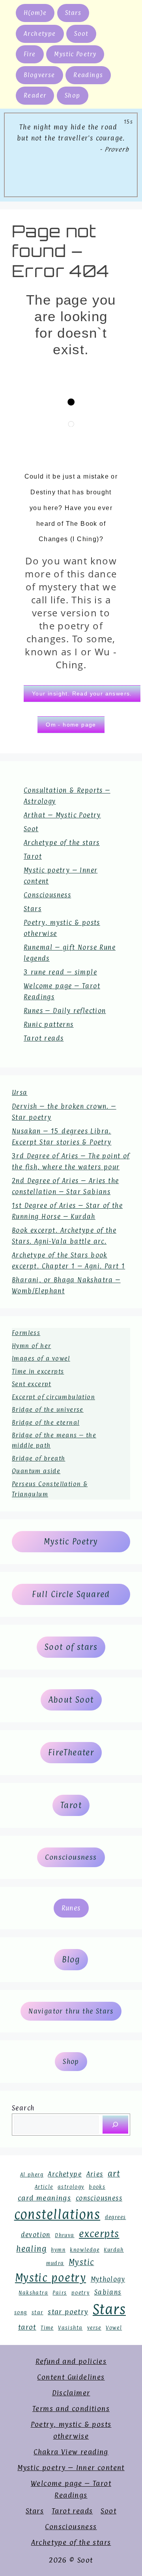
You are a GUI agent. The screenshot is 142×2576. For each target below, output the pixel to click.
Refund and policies (71, 2361)
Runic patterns (49, 1024)
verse (94, 2328)
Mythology (108, 2279)
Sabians (108, 2292)
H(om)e (35, 13)
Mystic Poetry (75, 54)
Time (47, 2328)
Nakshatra (33, 2293)
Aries (95, 2174)
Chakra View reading (71, 2452)
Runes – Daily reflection (65, 1011)
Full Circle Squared (71, 1594)
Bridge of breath (38, 1458)
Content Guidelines (71, 2377)
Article (44, 2187)
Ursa (20, 1093)
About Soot (71, 1700)
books (97, 2187)
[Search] (115, 2125)
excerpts (99, 2234)
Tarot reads (44, 1038)
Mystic (81, 2262)
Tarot (33, 856)
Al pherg (32, 2175)
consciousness (99, 2198)
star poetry (68, 2312)
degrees (116, 2217)
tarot (27, 2327)
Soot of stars (71, 1647)
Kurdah (114, 2250)
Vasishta (70, 2328)
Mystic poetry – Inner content (71, 2468)
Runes (71, 1908)
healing (31, 2249)
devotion (36, 2235)
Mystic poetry (50, 2278)
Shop (73, 95)
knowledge (85, 2250)
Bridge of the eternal (46, 1423)
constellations (57, 2214)
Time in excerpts (38, 1371)
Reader (35, 95)
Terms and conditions (71, 2409)
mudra (55, 2263)
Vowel (114, 2328)
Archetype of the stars (62, 843)
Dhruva (64, 2235)
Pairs (60, 2293)
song (21, 2312)
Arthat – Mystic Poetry (62, 815)
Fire (30, 54)
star (37, 2312)
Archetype (40, 34)
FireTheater (71, 1753)
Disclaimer (71, 2393)
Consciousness (47, 895)
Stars (73, 13)
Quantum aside (36, 1471)
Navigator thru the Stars (71, 2011)
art (114, 2174)
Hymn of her (31, 1346)
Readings (88, 75)
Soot (81, 34)
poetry (80, 2293)
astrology (71, 2187)
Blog (71, 1960)
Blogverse (39, 75)
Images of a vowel (41, 1358)
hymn (58, 2250)
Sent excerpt (32, 1384)
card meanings (44, 2198)
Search (23, 2108)
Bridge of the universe (48, 1410)
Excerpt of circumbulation (53, 1397)
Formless (26, 1333)
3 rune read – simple (60, 972)
